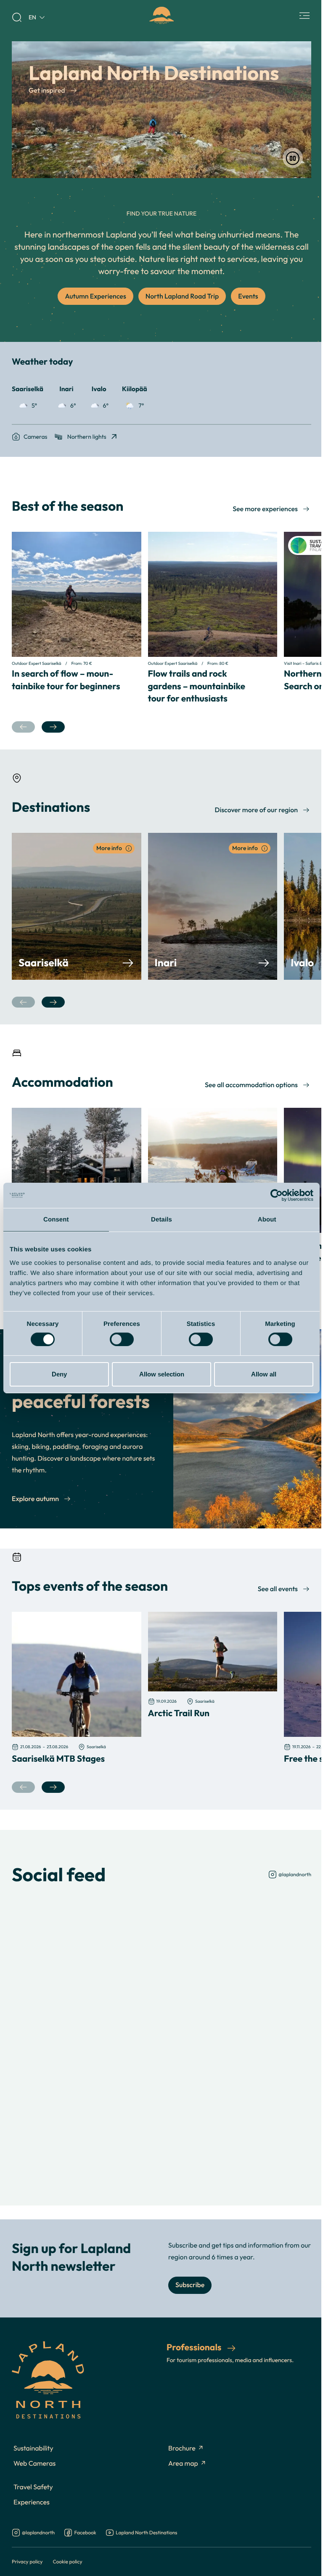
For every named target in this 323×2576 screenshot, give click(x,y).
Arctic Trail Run (179, 1713)
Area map (183, 2464)
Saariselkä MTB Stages (58, 1758)
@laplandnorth (295, 1874)
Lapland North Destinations (146, 2533)
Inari (166, 963)
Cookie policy (67, 2561)
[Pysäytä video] (293, 158)
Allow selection (162, 1374)
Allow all (264, 1374)
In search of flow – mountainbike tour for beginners (66, 679)
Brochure (182, 2448)
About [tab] (267, 1220)
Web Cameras (34, 2464)
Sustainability (33, 2448)
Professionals (195, 2347)
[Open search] (17, 17)
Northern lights (87, 436)
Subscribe (190, 2285)
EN (32, 17)
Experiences (32, 2502)
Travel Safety (33, 2487)
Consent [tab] (56, 1220)
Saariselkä (44, 963)
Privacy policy (27, 2561)
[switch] (122, 1339)
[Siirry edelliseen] (23, 727)
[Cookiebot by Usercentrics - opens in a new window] (277, 1195)
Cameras (36, 436)
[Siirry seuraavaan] (53, 727)
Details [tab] (161, 1220)
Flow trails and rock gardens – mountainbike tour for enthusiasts (197, 686)
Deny (59, 1374)
